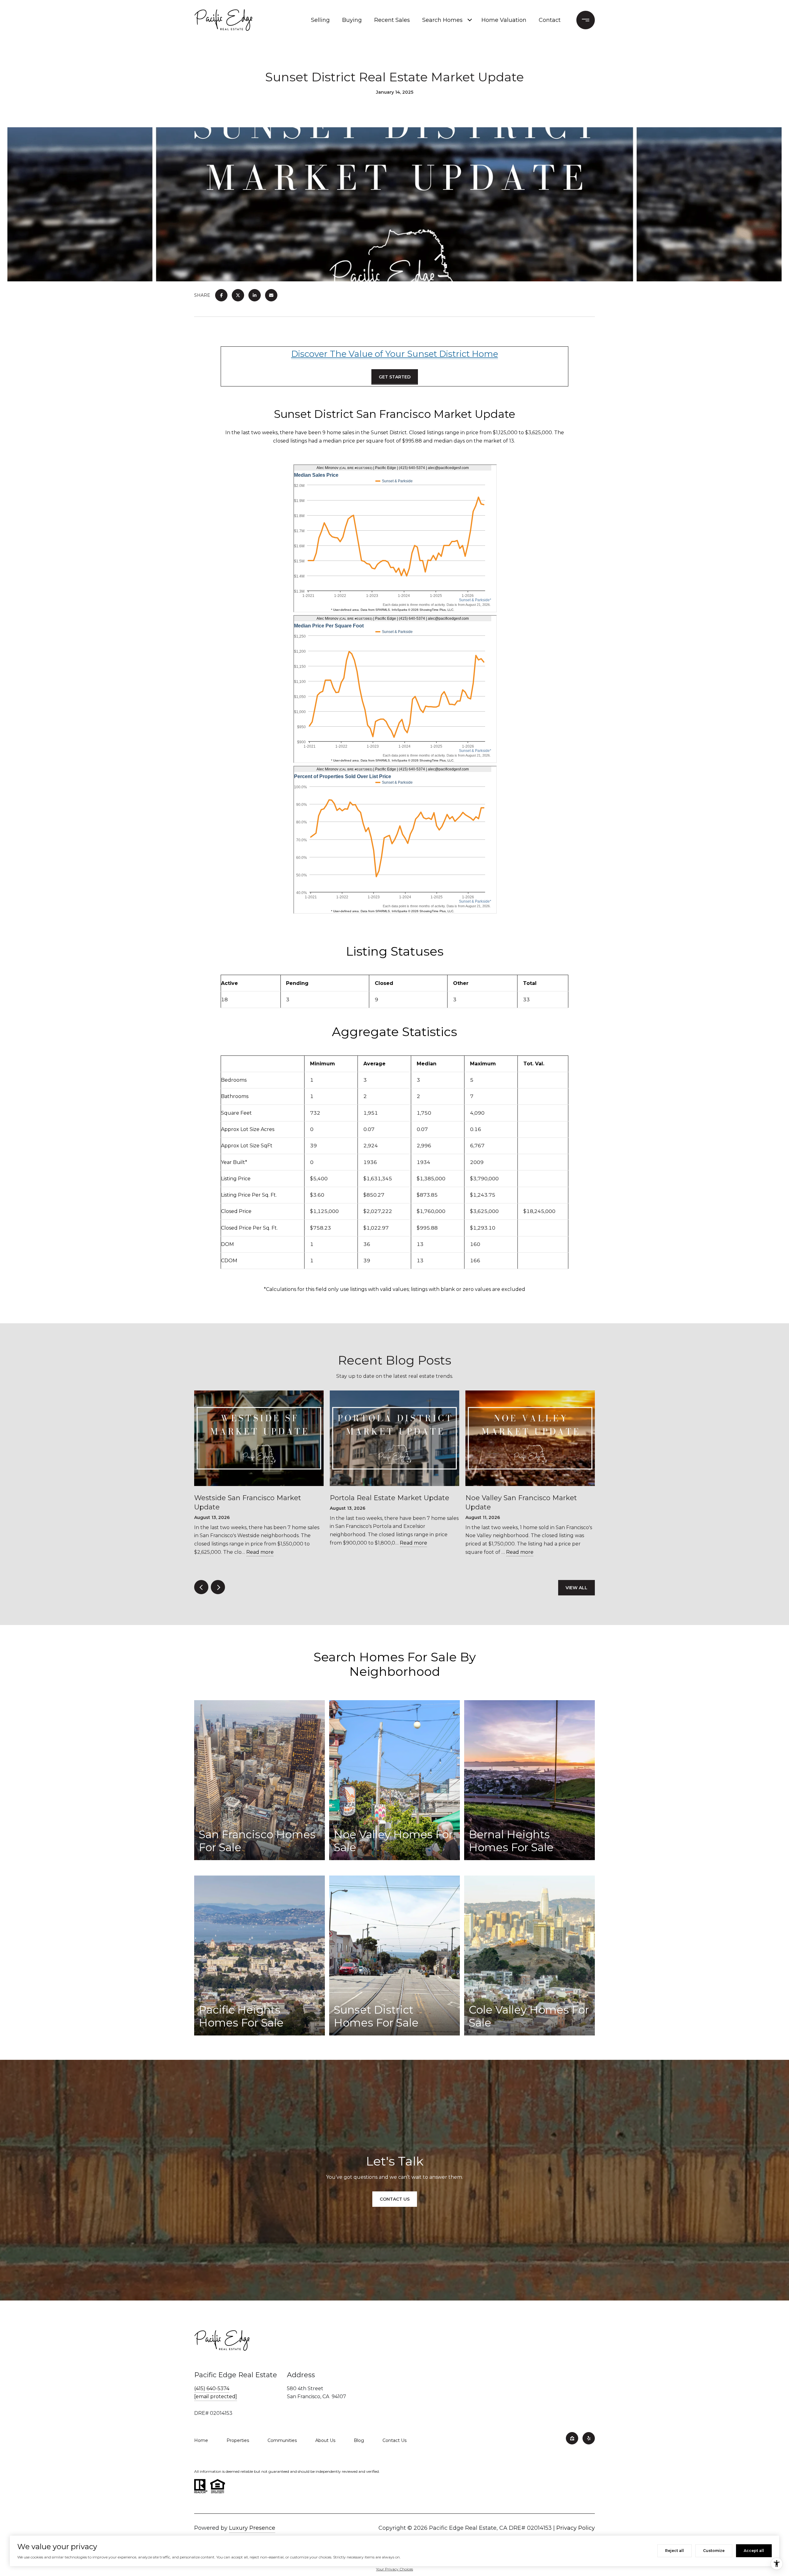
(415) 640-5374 (212, 2388)
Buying (352, 20)
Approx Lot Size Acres (248, 1129)
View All (576, 1588)
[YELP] (589, 2438)
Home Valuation (504, 20)
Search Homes (442, 20)
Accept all (754, 2551)
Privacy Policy (576, 2528)
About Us (325, 2440)
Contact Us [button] (395, 2199)
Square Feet (236, 1113)
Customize (714, 2551)
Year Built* (234, 1162)
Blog (359, 2440)
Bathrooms (235, 1096)
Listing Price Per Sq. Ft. (249, 1195)
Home (201, 2440)
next (218, 1587)
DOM (227, 1244)
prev (201, 1587)
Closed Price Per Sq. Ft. (249, 1228)
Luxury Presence (252, 2528)
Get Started (395, 377)
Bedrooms (234, 1080)
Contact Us (394, 2440)
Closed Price (236, 1211)
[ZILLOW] (572, 2438)
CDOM (229, 1261)
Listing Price (236, 1179)
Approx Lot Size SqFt (247, 1146)
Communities (282, 2440)
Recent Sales (392, 20)
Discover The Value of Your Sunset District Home (395, 354)
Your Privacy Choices (394, 2569)
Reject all (675, 2551)
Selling (320, 20)
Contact (550, 20)
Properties (238, 2440)
